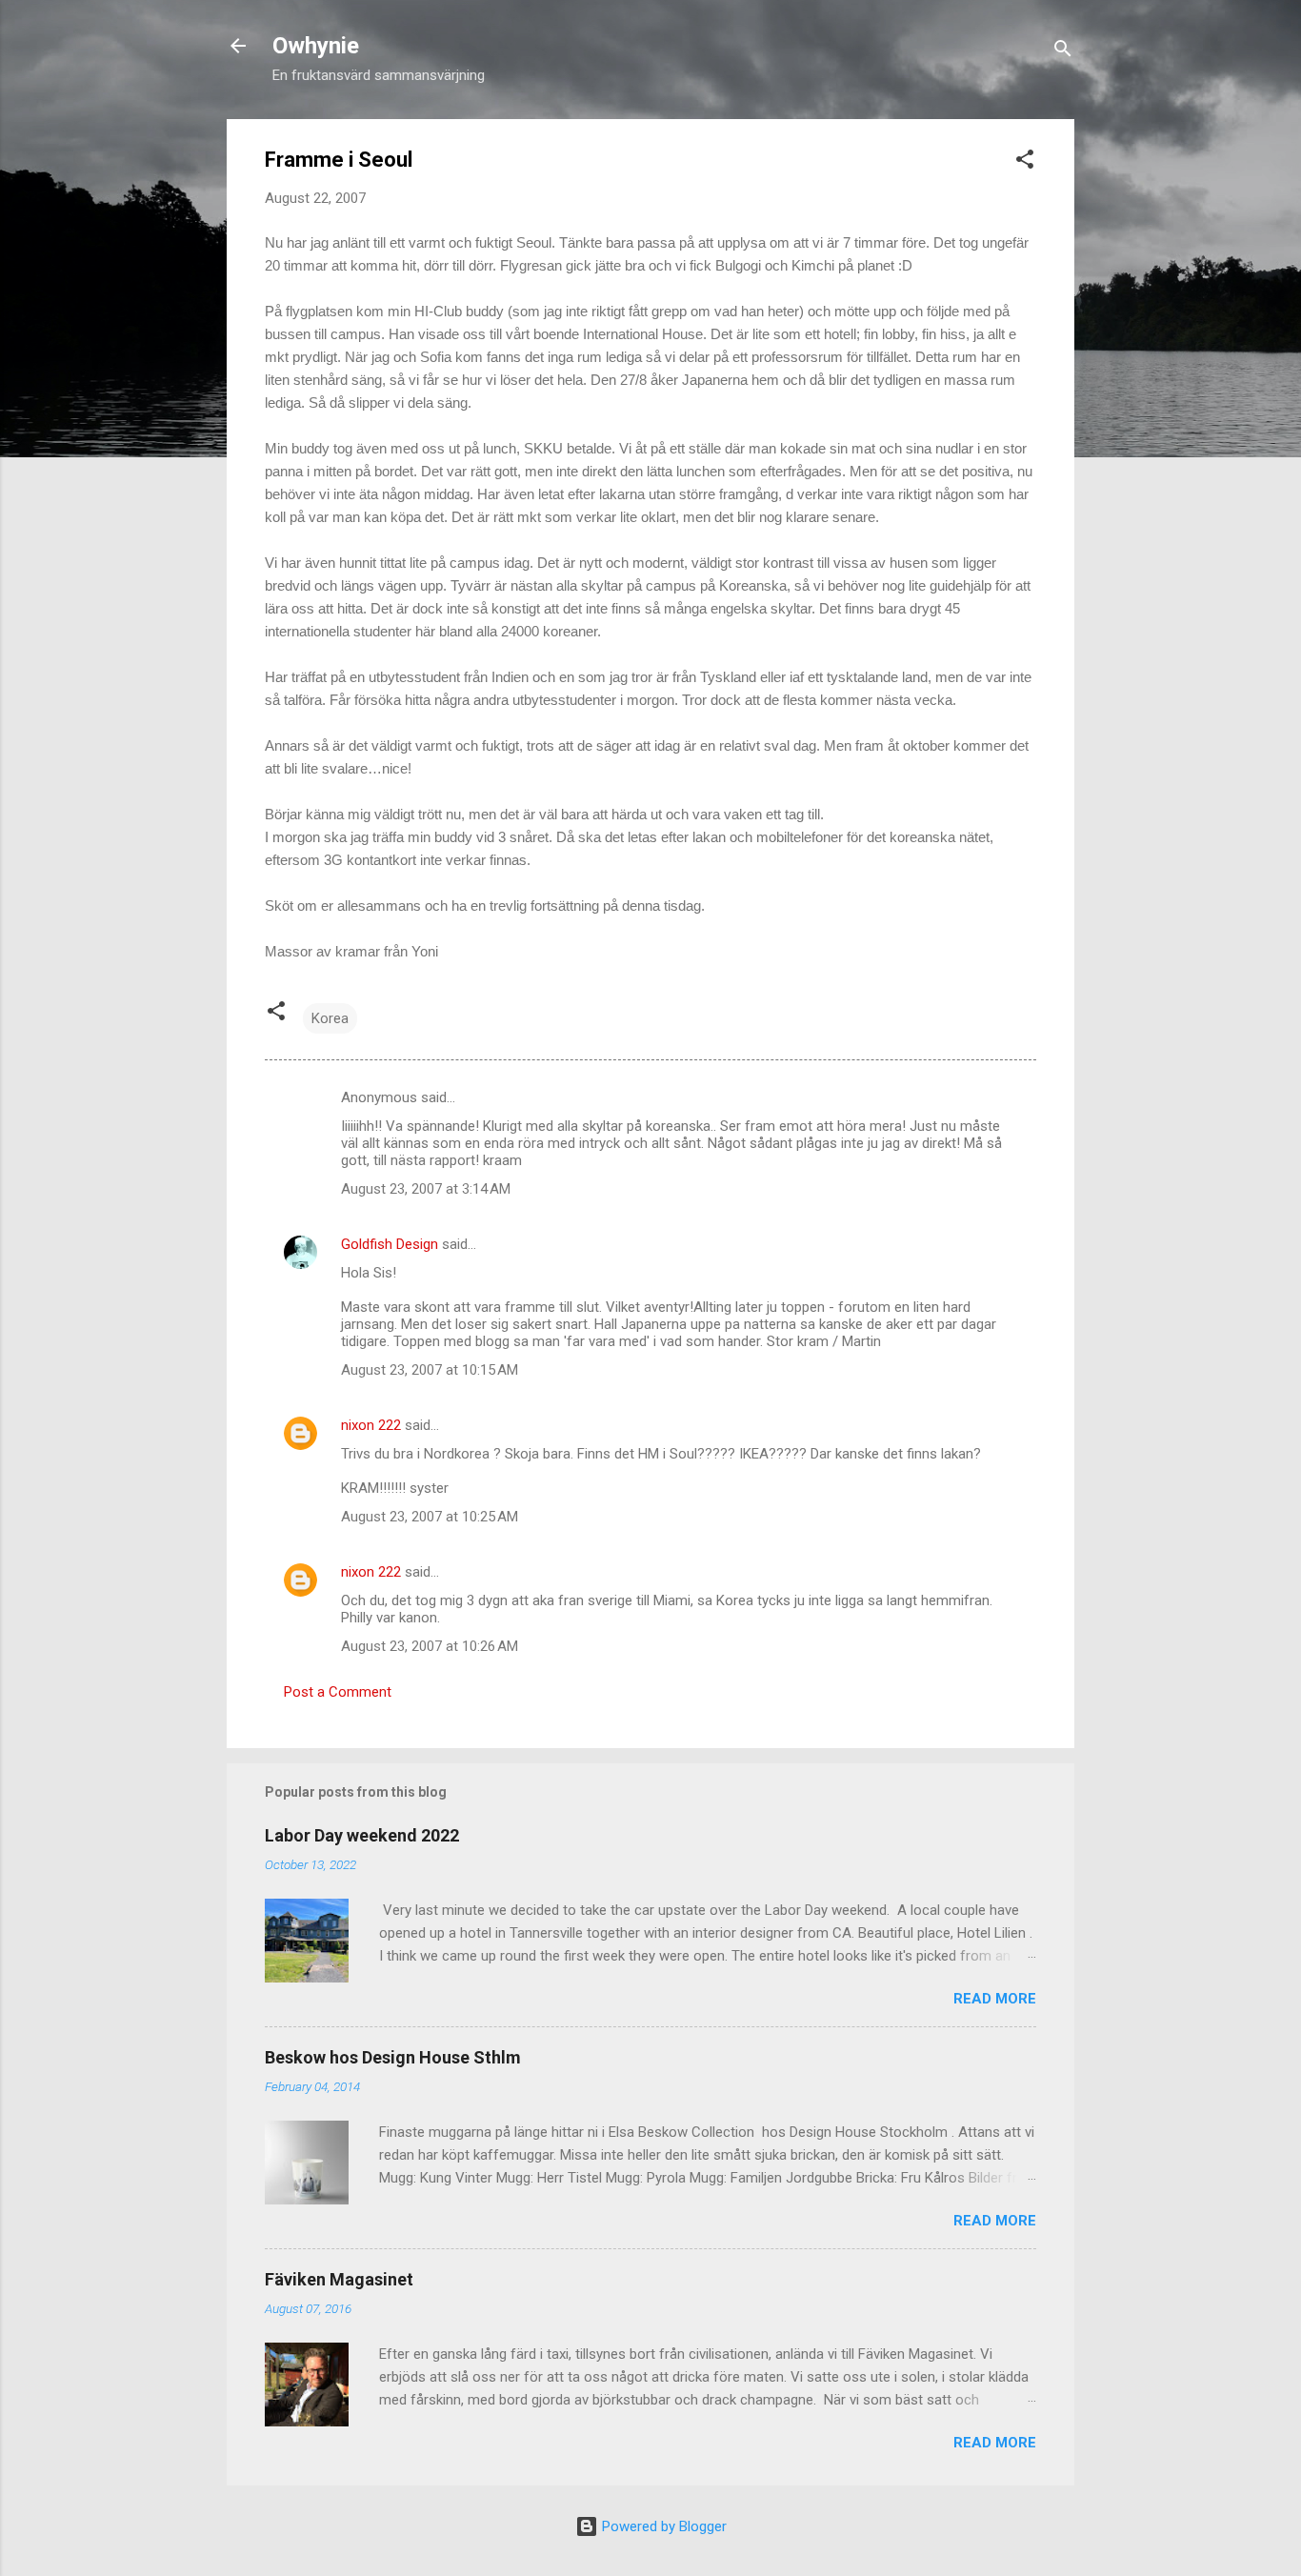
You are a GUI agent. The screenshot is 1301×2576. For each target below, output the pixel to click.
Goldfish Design (390, 1244)
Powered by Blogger (662, 2526)
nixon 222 (371, 1425)
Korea (330, 1018)
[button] (1025, 162)
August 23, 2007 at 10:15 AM (430, 1370)
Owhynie (316, 46)
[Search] (1063, 52)
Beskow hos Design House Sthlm (393, 2057)
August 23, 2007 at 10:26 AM (430, 1646)
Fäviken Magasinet (339, 2279)
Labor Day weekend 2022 (362, 1835)
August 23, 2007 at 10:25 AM (430, 1517)
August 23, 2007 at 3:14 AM (426, 1189)
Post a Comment (338, 1692)
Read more (995, 1999)
